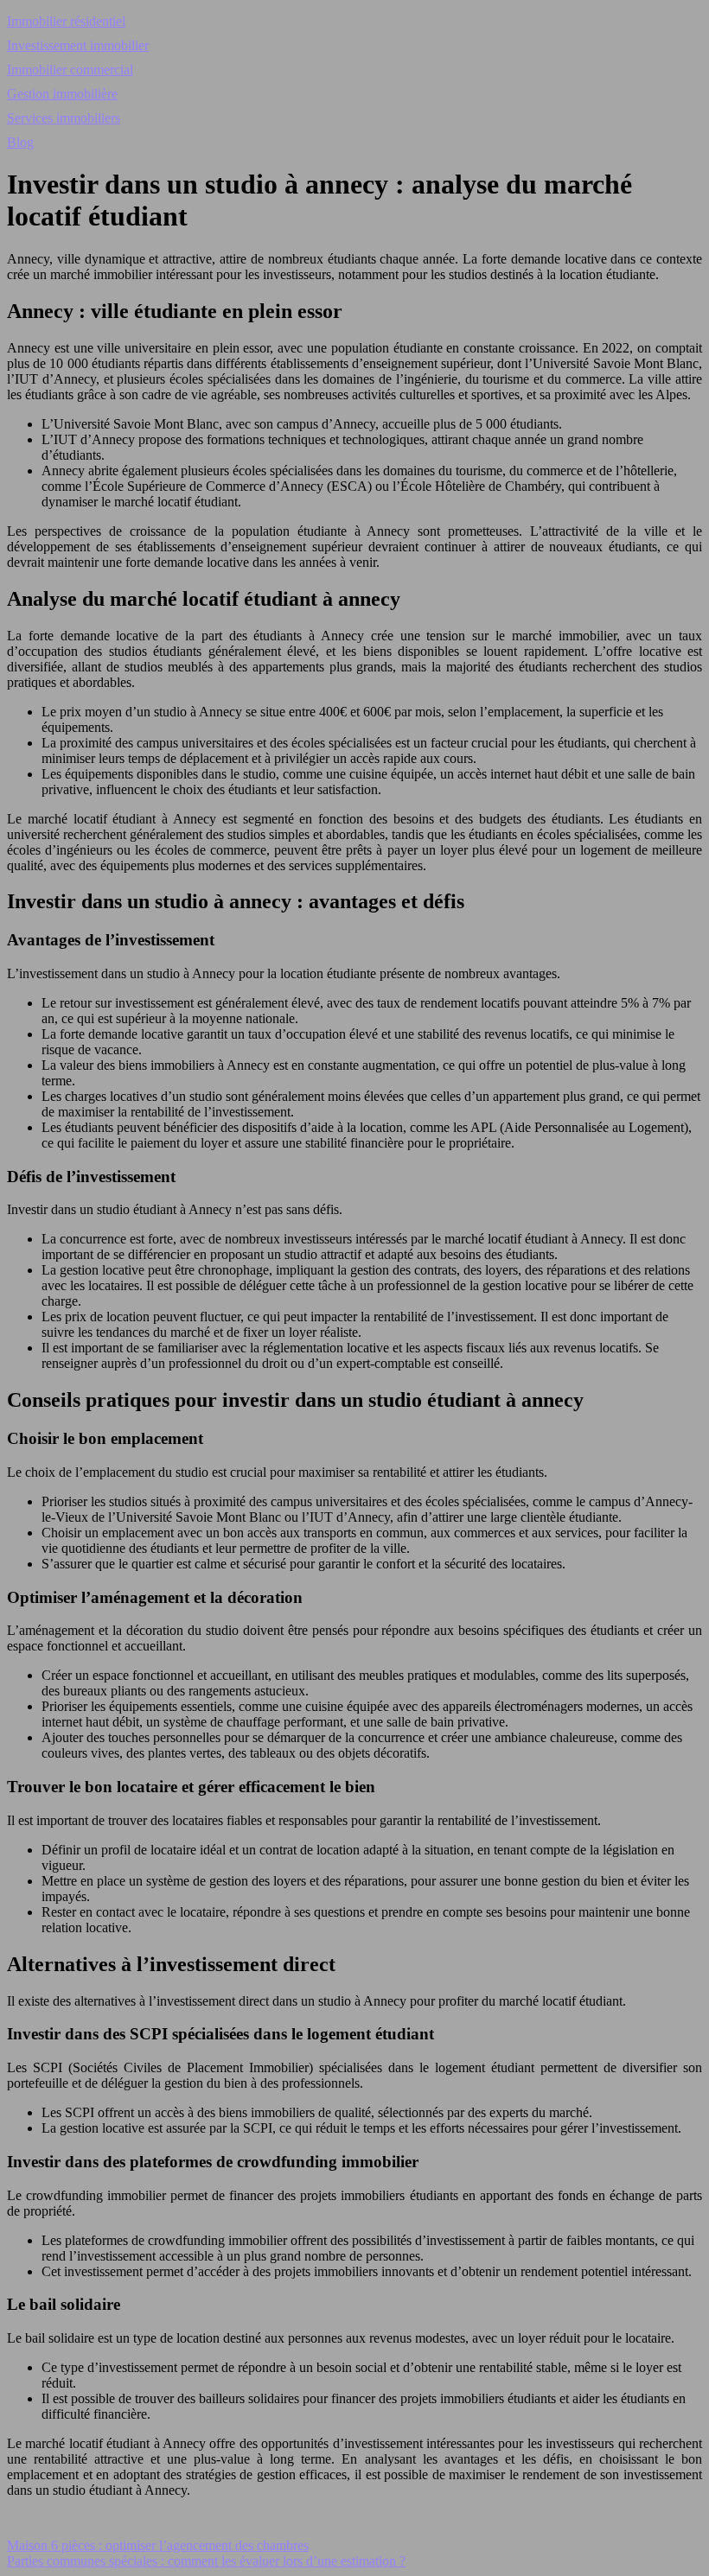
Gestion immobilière (62, 94)
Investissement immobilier (78, 45)
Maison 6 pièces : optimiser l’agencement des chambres (158, 2545)
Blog (20, 142)
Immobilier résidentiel (66, 21)
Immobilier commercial (70, 70)
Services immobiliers (64, 118)
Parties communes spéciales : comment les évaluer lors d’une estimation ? (206, 2561)
